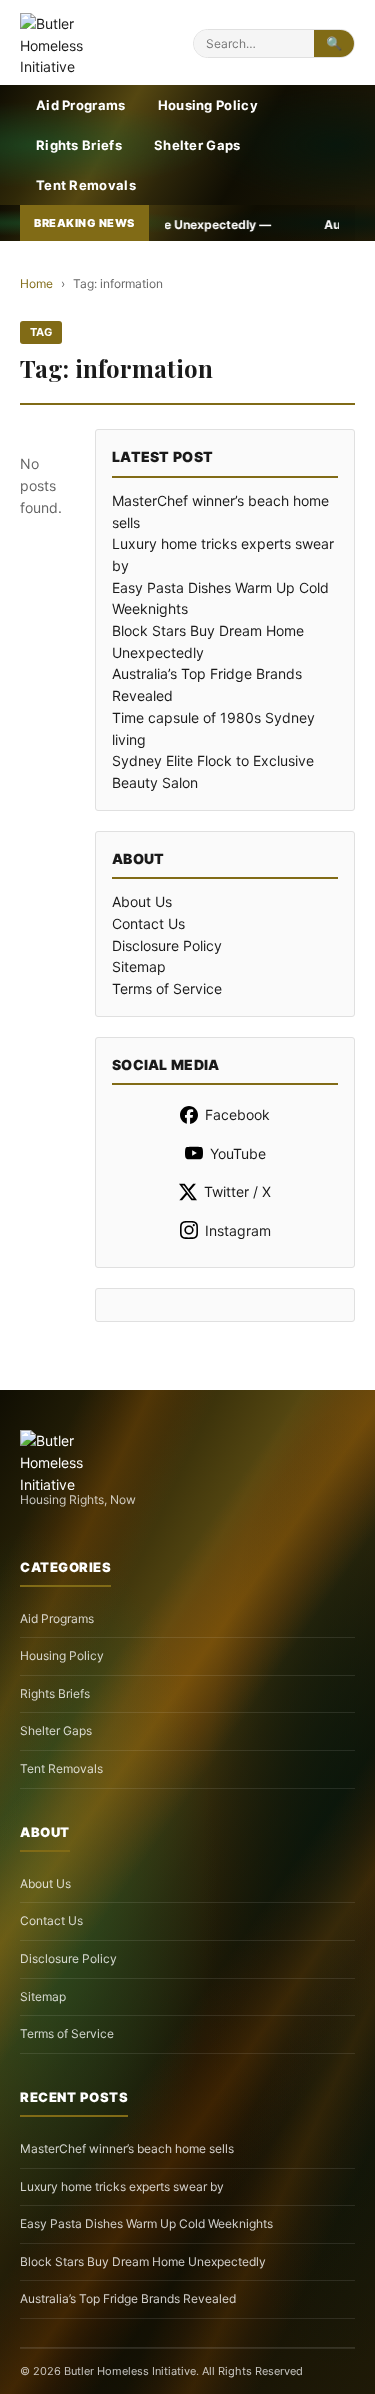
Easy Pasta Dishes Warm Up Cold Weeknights (146, 2223)
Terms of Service (167, 988)
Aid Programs (81, 105)
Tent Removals (86, 185)
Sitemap (139, 966)
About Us (142, 901)
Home (36, 283)
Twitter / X (237, 1191)
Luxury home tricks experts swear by (122, 2186)
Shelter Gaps (197, 145)
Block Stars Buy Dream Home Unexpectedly (143, 2261)
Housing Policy (208, 105)
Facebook (237, 1114)
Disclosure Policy (167, 945)
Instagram (238, 1230)
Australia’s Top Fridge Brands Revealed (128, 2298)
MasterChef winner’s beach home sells (127, 2148)
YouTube (238, 1153)
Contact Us (148, 923)
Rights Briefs (79, 145)
